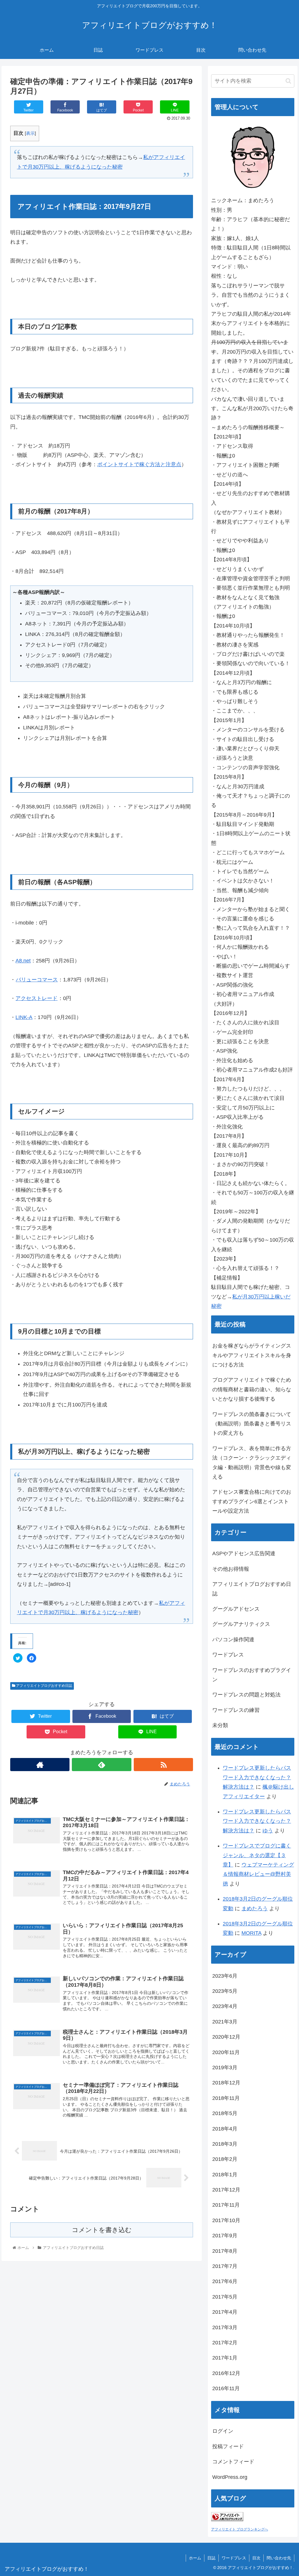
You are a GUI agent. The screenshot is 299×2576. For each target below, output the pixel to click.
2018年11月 (226, 2098)
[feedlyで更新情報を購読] (101, 1765)
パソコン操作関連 (233, 1640)
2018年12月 (226, 2083)
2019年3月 (225, 2068)
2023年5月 (225, 1991)
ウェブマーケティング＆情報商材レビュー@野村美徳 (258, 1874)
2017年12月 (226, 2190)
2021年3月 (225, 2022)
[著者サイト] (40, 1765)
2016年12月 (226, 2373)
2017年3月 (225, 2327)
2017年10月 (226, 2220)
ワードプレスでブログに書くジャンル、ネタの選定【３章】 (257, 1855)
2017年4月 (225, 2312)
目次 (256, 2558)
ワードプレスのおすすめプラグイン (252, 1675)
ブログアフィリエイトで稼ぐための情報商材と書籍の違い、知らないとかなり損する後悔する (252, 1389)
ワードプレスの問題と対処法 (246, 1695)
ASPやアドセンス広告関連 (244, 1553)
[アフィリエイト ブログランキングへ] (227, 2519)
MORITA (251, 1933)
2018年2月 (225, 2159)
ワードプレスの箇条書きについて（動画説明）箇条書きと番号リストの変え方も (252, 1424)
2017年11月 (226, 2205)
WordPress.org (230, 2477)
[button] (288, 81)
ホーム (195, 2558)
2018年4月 (225, 2129)
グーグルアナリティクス (241, 1624)
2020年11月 (226, 2052)
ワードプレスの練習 (236, 1710)
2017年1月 (225, 2358)
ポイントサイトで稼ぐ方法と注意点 (139, 464)
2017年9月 (225, 2236)
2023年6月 (225, 1976)
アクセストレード (36, 998)
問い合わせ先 (279, 2558)
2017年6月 (225, 2281)
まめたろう (255, 1909)
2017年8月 (225, 2251)
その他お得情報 (231, 1569)
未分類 (220, 1725)
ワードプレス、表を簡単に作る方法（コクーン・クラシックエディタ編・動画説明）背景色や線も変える (252, 1463)
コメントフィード (233, 2462)
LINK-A (24, 1017)
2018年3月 (225, 2144)
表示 (30, 133)
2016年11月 (226, 2388)
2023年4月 (225, 2006)
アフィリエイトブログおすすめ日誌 (44, 1686)
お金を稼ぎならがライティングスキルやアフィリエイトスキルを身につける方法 (252, 1355)
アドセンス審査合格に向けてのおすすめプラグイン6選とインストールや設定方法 (252, 1501)
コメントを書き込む (102, 2230)
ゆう (268, 1831)
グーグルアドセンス (236, 1609)
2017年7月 (225, 2266)
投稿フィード (228, 2446)
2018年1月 (225, 2175)
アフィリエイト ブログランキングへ (240, 2529)
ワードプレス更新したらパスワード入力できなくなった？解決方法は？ (257, 1777)
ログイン (223, 2431)
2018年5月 (225, 2113)
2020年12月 (226, 2037)
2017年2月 (225, 2343)
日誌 (211, 2558)
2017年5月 (225, 2297)
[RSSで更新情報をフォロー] (163, 1765)
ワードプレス (228, 1655)
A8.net (23, 961)
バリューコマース (37, 980)
